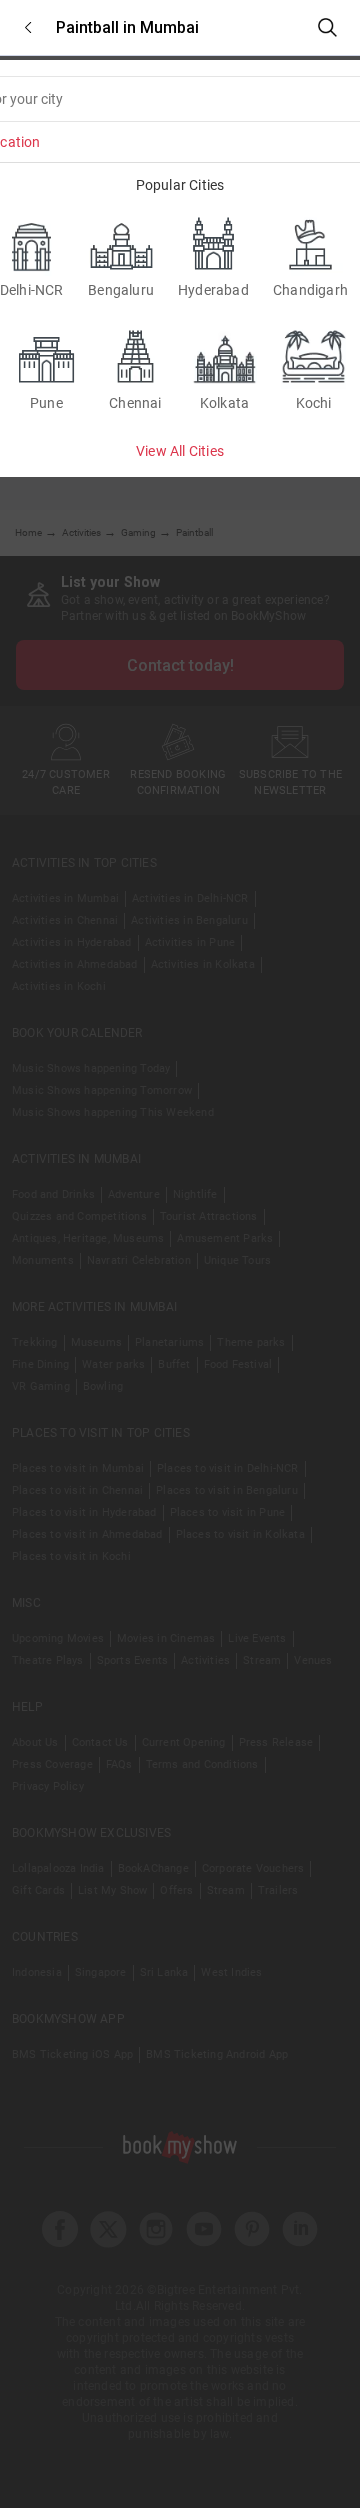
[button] (28, 27)
